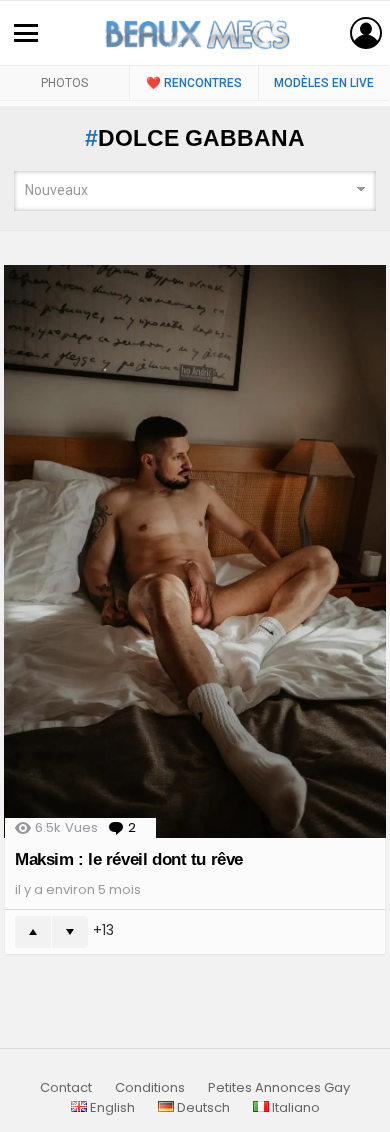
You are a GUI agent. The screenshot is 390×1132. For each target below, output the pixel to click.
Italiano (294, 1108)
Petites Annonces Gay (279, 1088)
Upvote (33, 932)
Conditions (150, 1088)
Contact (66, 1088)
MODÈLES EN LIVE (324, 83)
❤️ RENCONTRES (194, 83)
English (111, 1108)
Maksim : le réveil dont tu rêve (129, 859)
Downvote (70, 932)
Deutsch (202, 1108)
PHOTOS (64, 83)
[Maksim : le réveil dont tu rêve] (195, 551)
